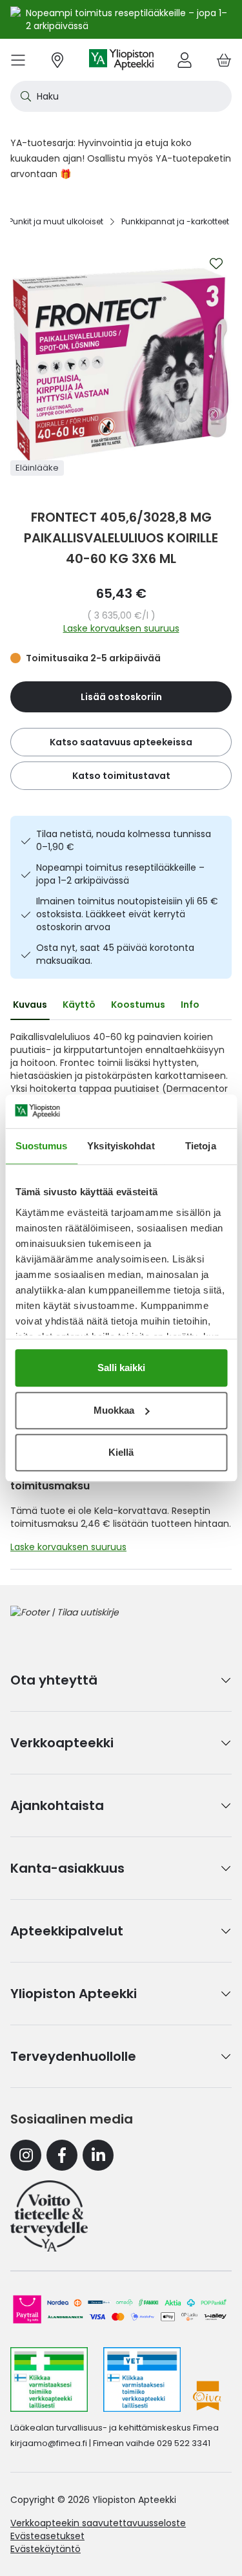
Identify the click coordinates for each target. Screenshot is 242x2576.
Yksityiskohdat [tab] (121, 1146)
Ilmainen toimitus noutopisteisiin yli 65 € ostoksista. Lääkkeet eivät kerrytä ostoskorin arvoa (127, 914)
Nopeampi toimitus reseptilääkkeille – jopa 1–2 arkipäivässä (120, 874)
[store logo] (121, 60)
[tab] (30, 1005)
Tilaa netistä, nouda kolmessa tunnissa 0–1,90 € (124, 840)
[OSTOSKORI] (224, 60)
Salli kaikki (121, 1368)
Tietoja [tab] (201, 1146)
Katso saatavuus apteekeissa (121, 742)
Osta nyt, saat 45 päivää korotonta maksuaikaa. (115, 954)
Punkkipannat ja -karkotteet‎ (175, 221)
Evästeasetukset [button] (47, 2536)
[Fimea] (49, 2379)
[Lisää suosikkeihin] (216, 264)
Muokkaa (114, 1410)
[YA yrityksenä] (49, 2216)
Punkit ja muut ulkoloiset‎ (56, 221)
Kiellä (121, 1452)
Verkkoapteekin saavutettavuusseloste (98, 2523)
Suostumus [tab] (42, 1146)
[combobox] (121, 96)
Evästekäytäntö (45, 2549)
